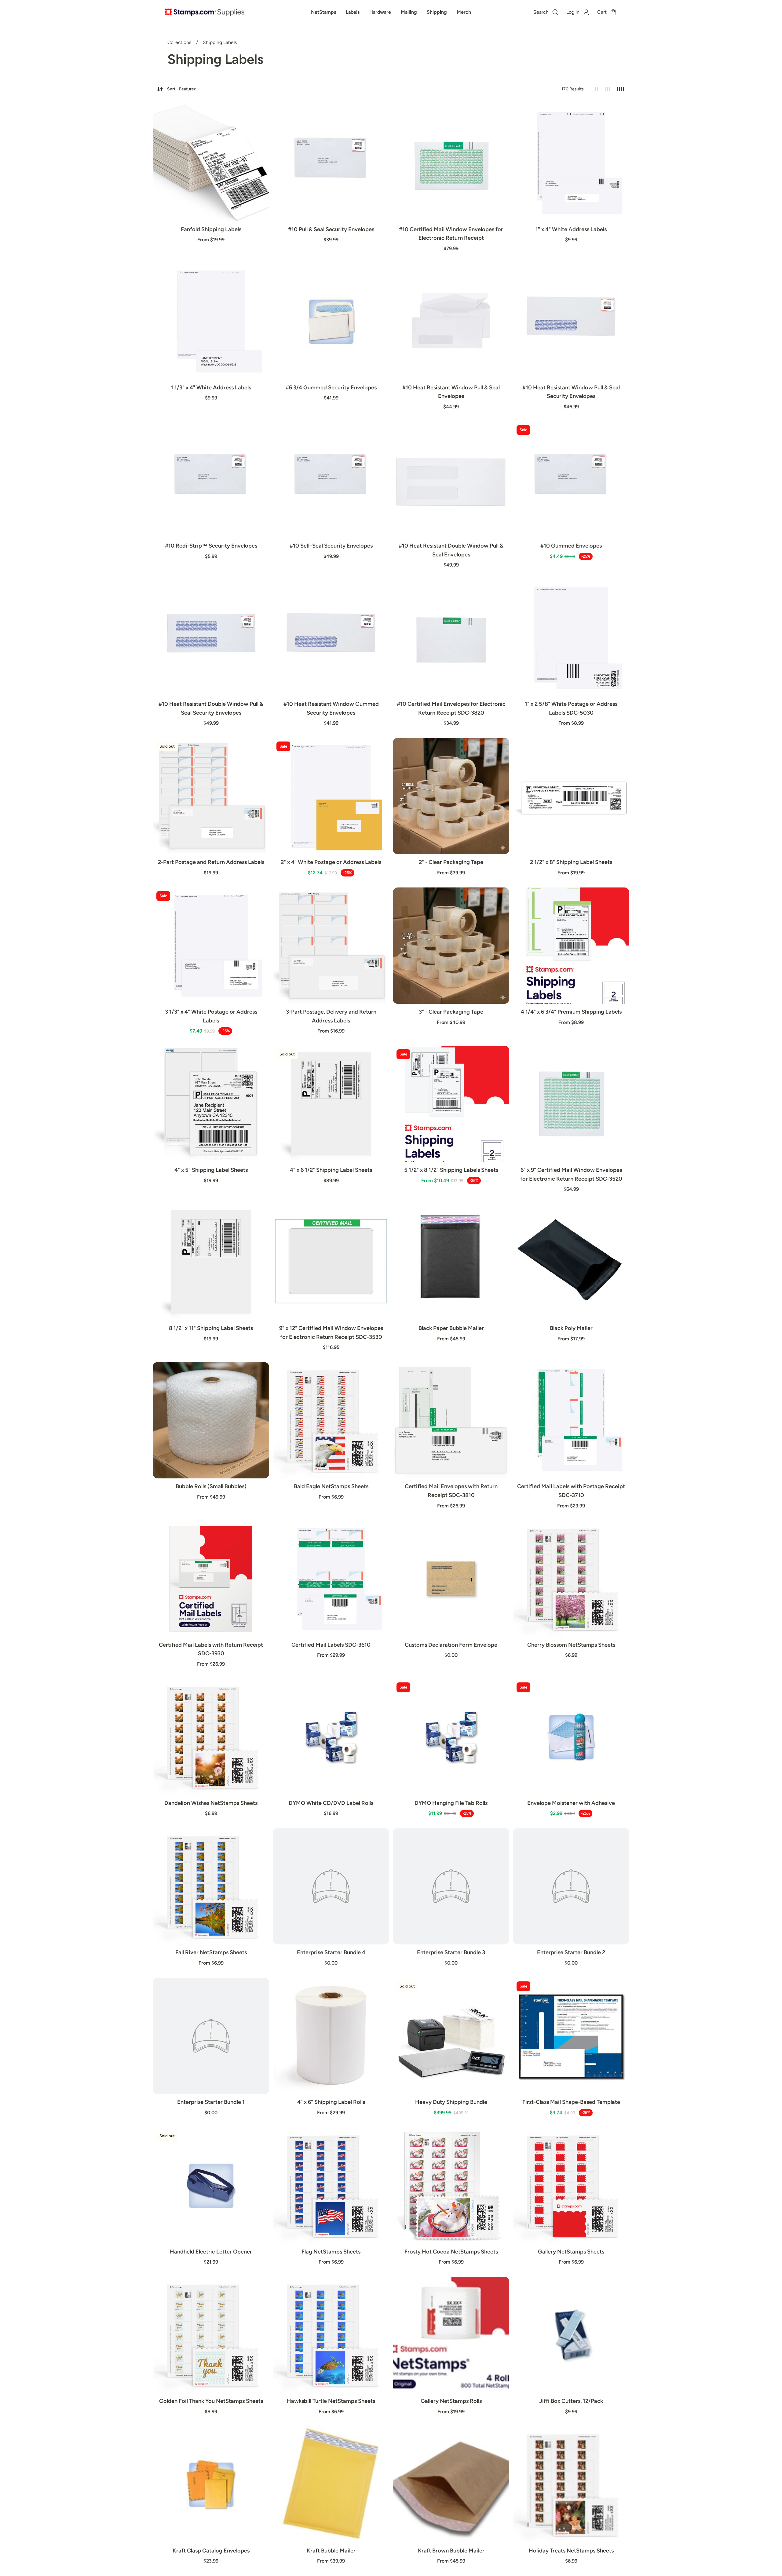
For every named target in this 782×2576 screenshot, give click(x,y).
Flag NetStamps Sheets (331, 2252)
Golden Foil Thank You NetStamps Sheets (211, 2401)
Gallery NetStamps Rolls (451, 2401)
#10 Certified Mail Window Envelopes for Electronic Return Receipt (451, 234)
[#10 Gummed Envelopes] (571, 480)
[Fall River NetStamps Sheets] (211, 1886)
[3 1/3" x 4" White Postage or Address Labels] (211, 946)
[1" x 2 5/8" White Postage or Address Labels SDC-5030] (571, 638)
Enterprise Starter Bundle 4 (331, 1952)
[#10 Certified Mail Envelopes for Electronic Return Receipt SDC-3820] (451, 638)
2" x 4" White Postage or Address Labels (331, 862)
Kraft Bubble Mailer (331, 2551)
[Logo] (205, 12)
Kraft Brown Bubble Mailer (451, 2551)
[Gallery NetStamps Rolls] (451, 2335)
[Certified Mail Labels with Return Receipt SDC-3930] (211, 1579)
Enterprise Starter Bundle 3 (451, 1952)
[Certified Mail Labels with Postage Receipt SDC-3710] (571, 1420)
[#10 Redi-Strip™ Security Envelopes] (211, 480)
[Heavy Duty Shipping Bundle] (451, 2036)
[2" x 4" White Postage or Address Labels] (331, 796)
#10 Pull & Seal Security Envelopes (331, 229)
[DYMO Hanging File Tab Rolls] (451, 1737)
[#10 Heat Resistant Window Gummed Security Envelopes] (331, 638)
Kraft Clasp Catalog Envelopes (211, 2551)
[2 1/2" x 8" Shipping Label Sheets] (571, 796)
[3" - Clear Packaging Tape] (451, 946)
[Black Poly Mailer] (571, 1262)
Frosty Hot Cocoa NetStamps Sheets (451, 2252)
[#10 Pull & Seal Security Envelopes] (331, 163)
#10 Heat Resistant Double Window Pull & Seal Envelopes (451, 550)
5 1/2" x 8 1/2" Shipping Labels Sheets (451, 1170)
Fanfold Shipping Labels (211, 229)
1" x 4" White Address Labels (571, 229)
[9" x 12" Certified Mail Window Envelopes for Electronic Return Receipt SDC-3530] (331, 1262)
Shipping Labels (220, 42)
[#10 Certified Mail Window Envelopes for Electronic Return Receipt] (451, 163)
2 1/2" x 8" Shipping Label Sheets (571, 862)
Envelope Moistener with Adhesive (571, 1803)
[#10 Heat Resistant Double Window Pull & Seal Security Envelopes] (211, 638)
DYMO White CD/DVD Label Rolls (331, 1803)
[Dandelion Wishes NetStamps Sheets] (211, 1737)
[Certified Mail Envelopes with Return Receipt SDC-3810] (451, 1420)
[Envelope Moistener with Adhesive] (571, 1737)
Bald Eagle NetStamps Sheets (331, 1486)
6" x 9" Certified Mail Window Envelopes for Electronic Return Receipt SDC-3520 (571, 1174)
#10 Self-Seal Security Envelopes (331, 546)
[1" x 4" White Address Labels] (571, 163)
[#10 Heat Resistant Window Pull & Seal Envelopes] (451, 321)
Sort (182, 89)
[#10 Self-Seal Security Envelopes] (331, 480)
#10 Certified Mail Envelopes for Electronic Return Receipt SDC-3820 (451, 708)
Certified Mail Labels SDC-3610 (331, 1645)
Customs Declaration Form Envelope (451, 1645)
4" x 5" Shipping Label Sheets (211, 1170)
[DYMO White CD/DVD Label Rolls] (331, 1737)
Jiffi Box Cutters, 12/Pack (571, 2401)
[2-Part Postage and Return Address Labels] (211, 796)
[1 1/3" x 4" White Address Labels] (211, 321)
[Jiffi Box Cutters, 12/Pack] (571, 2335)
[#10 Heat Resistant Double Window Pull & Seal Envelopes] (451, 480)
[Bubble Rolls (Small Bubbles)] (211, 1420)
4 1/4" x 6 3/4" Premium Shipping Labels (571, 1012)
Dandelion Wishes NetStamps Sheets (211, 1803)
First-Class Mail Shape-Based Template (571, 2102)
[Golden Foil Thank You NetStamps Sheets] (211, 2335)
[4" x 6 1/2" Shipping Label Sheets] (331, 1104)
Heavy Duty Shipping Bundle (451, 2102)
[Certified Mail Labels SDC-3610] (331, 1579)
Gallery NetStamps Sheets (571, 2252)
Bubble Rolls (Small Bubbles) (211, 1486)
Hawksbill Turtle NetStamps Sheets (331, 2401)
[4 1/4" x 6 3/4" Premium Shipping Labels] (571, 946)
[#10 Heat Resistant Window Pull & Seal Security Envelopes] (571, 321)
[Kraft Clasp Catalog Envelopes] (211, 2485)
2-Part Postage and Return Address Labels (211, 862)
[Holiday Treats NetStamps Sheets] (571, 2485)
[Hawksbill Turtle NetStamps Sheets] (331, 2335)
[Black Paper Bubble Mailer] (451, 1262)
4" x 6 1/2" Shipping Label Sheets (331, 1170)
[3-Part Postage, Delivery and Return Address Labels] (331, 946)
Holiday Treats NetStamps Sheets (571, 2551)
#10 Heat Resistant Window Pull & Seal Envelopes (451, 392)
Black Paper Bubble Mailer (451, 1328)
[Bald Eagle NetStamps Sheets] (331, 1420)
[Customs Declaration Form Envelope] (451, 1579)
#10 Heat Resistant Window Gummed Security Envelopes (331, 708)
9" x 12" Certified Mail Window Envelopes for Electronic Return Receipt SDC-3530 (331, 1333)
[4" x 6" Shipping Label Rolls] (331, 2036)
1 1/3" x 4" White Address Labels (211, 388)
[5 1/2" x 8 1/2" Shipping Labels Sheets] (451, 1104)
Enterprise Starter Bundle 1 (211, 2102)
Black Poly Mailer (571, 1328)
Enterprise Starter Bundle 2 (571, 1952)
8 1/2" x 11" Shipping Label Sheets (211, 1328)
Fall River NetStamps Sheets (211, 1952)
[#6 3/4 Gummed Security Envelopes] (331, 321)
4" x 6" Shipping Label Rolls (331, 2102)
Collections (180, 42)
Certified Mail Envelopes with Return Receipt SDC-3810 (451, 1491)
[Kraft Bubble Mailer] (331, 2485)
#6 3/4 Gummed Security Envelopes (331, 388)
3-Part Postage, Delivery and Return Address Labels (331, 1016)
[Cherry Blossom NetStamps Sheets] (571, 1579)
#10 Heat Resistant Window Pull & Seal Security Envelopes (571, 392)
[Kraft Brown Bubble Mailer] (451, 2485)
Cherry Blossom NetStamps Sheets (571, 1645)
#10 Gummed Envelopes (571, 546)
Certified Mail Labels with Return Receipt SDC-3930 (211, 1649)
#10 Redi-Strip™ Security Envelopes (211, 546)
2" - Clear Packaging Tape (451, 862)
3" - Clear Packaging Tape (451, 1012)
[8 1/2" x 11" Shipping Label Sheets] (211, 1262)
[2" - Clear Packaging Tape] (451, 796)
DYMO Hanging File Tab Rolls (451, 1803)
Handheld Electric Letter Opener (211, 2252)
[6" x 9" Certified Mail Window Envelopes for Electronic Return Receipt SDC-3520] (571, 1104)
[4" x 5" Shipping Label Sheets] (211, 1104)
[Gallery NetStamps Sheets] (571, 2186)
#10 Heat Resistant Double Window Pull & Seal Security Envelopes (211, 708)
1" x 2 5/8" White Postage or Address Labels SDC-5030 (571, 708)
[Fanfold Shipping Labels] (211, 163)
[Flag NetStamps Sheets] (331, 2186)
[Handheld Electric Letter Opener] (211, 2186)
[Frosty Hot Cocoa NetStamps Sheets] (451, 2186)
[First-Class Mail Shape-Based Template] (571, 2036)
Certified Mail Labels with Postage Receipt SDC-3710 (571, 1491)
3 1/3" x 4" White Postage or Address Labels (211, 1016)
